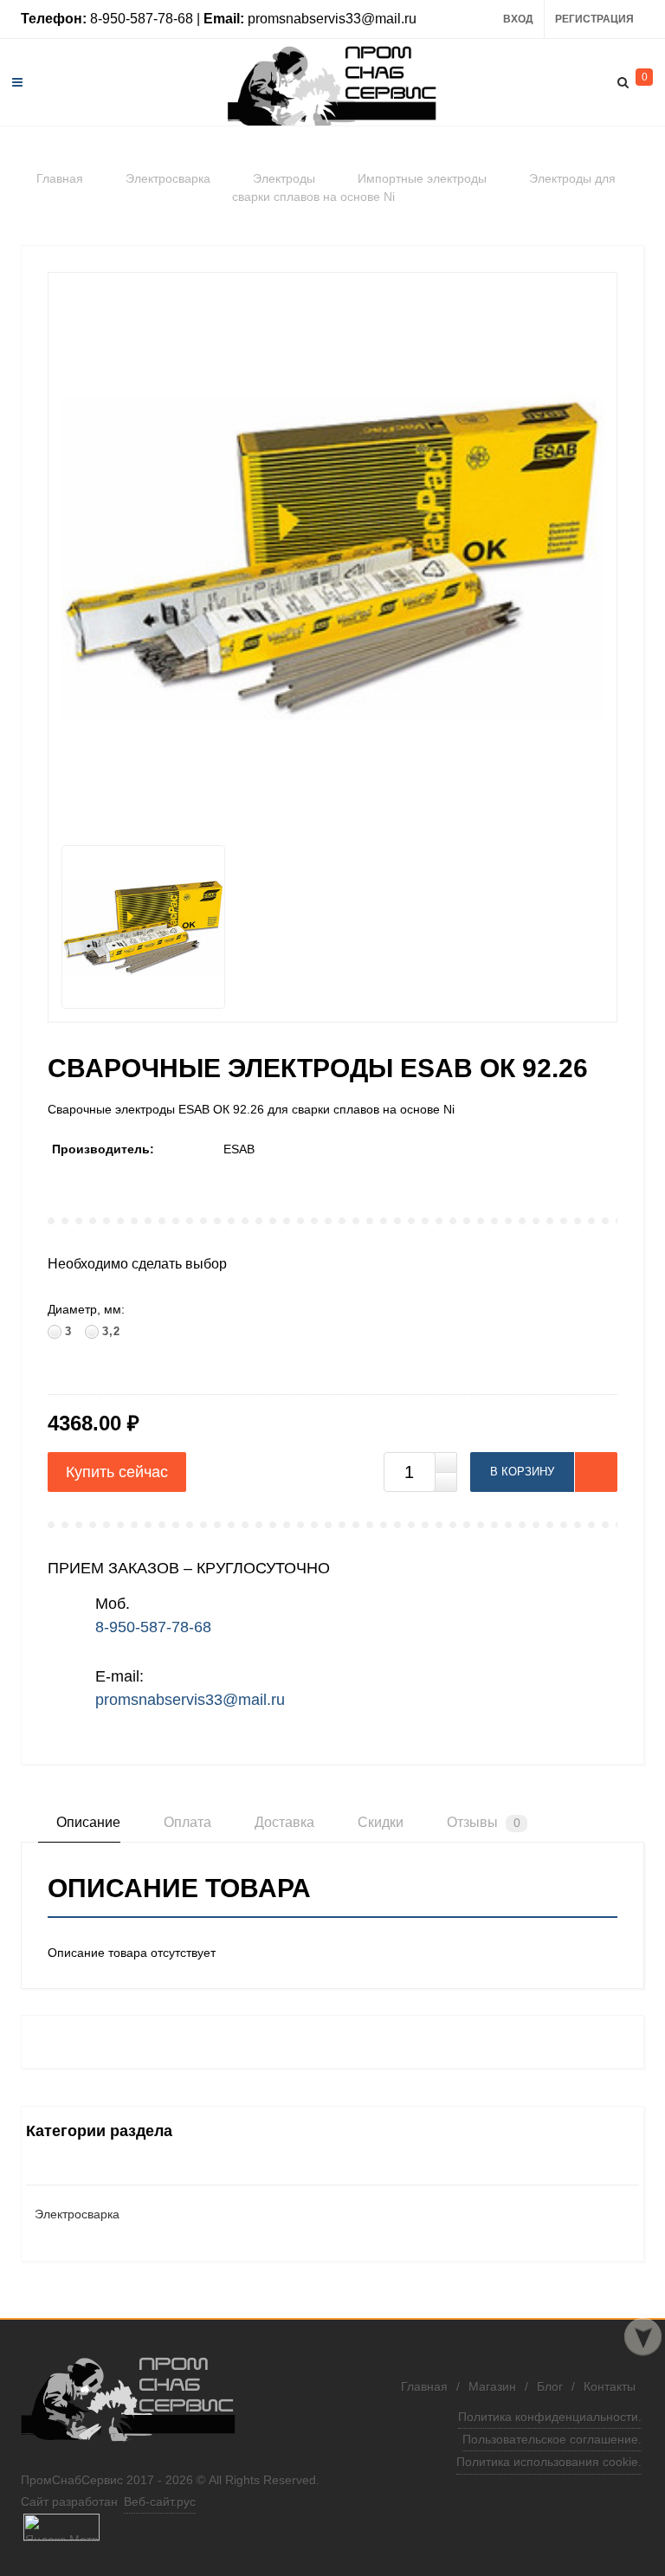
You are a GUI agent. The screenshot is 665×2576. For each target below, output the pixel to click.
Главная (424, 2386)
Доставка (283, 1822)
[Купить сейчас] (117, 1472)
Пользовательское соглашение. (552, 2439)
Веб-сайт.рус (160, 2502)
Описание (87, 1822)
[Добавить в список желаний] (596, 1472)
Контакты (610, 2386)
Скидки (379, 1822)
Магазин (492, 2386)
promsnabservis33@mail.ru (190, 1700)
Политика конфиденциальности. (550, 2417)
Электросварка (77, 2214)
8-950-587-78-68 (153, 1627)
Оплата (186, 1822)
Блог (550, 2386)
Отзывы (482, 1822)
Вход (518, 19)
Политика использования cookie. (549, 2462)
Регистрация (594, 19)
